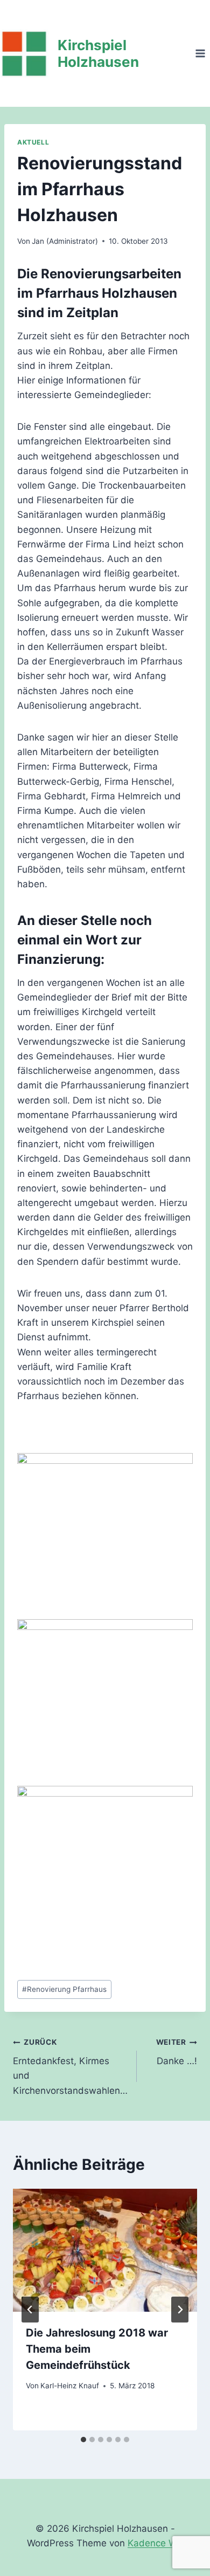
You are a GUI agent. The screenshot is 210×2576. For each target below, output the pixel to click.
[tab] (83, 2440)
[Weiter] (180, 2310)
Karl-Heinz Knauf (70, 2386)
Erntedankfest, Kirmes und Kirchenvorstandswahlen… (70, 2067)
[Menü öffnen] (200, 53)
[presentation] (105, 2250)
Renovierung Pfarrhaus (64, 1989)
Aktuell (33, 142)
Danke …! (177, 2052)
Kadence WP (155, 2543)
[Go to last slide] (30, 2310)
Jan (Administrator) (65, 241)
